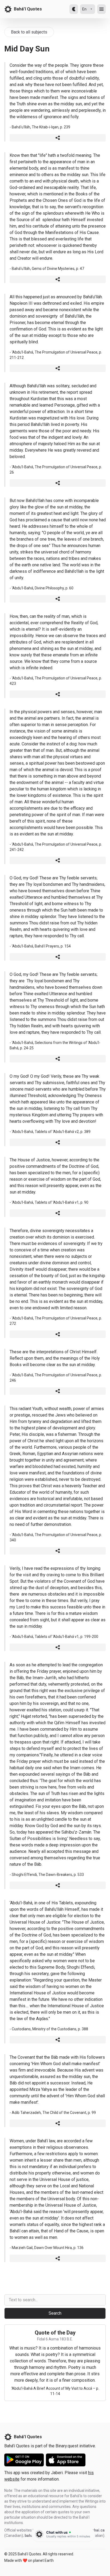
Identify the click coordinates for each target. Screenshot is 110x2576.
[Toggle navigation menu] (101, 9)
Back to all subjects (29, 32)
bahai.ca (97, 2530)
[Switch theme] (74, 9)
